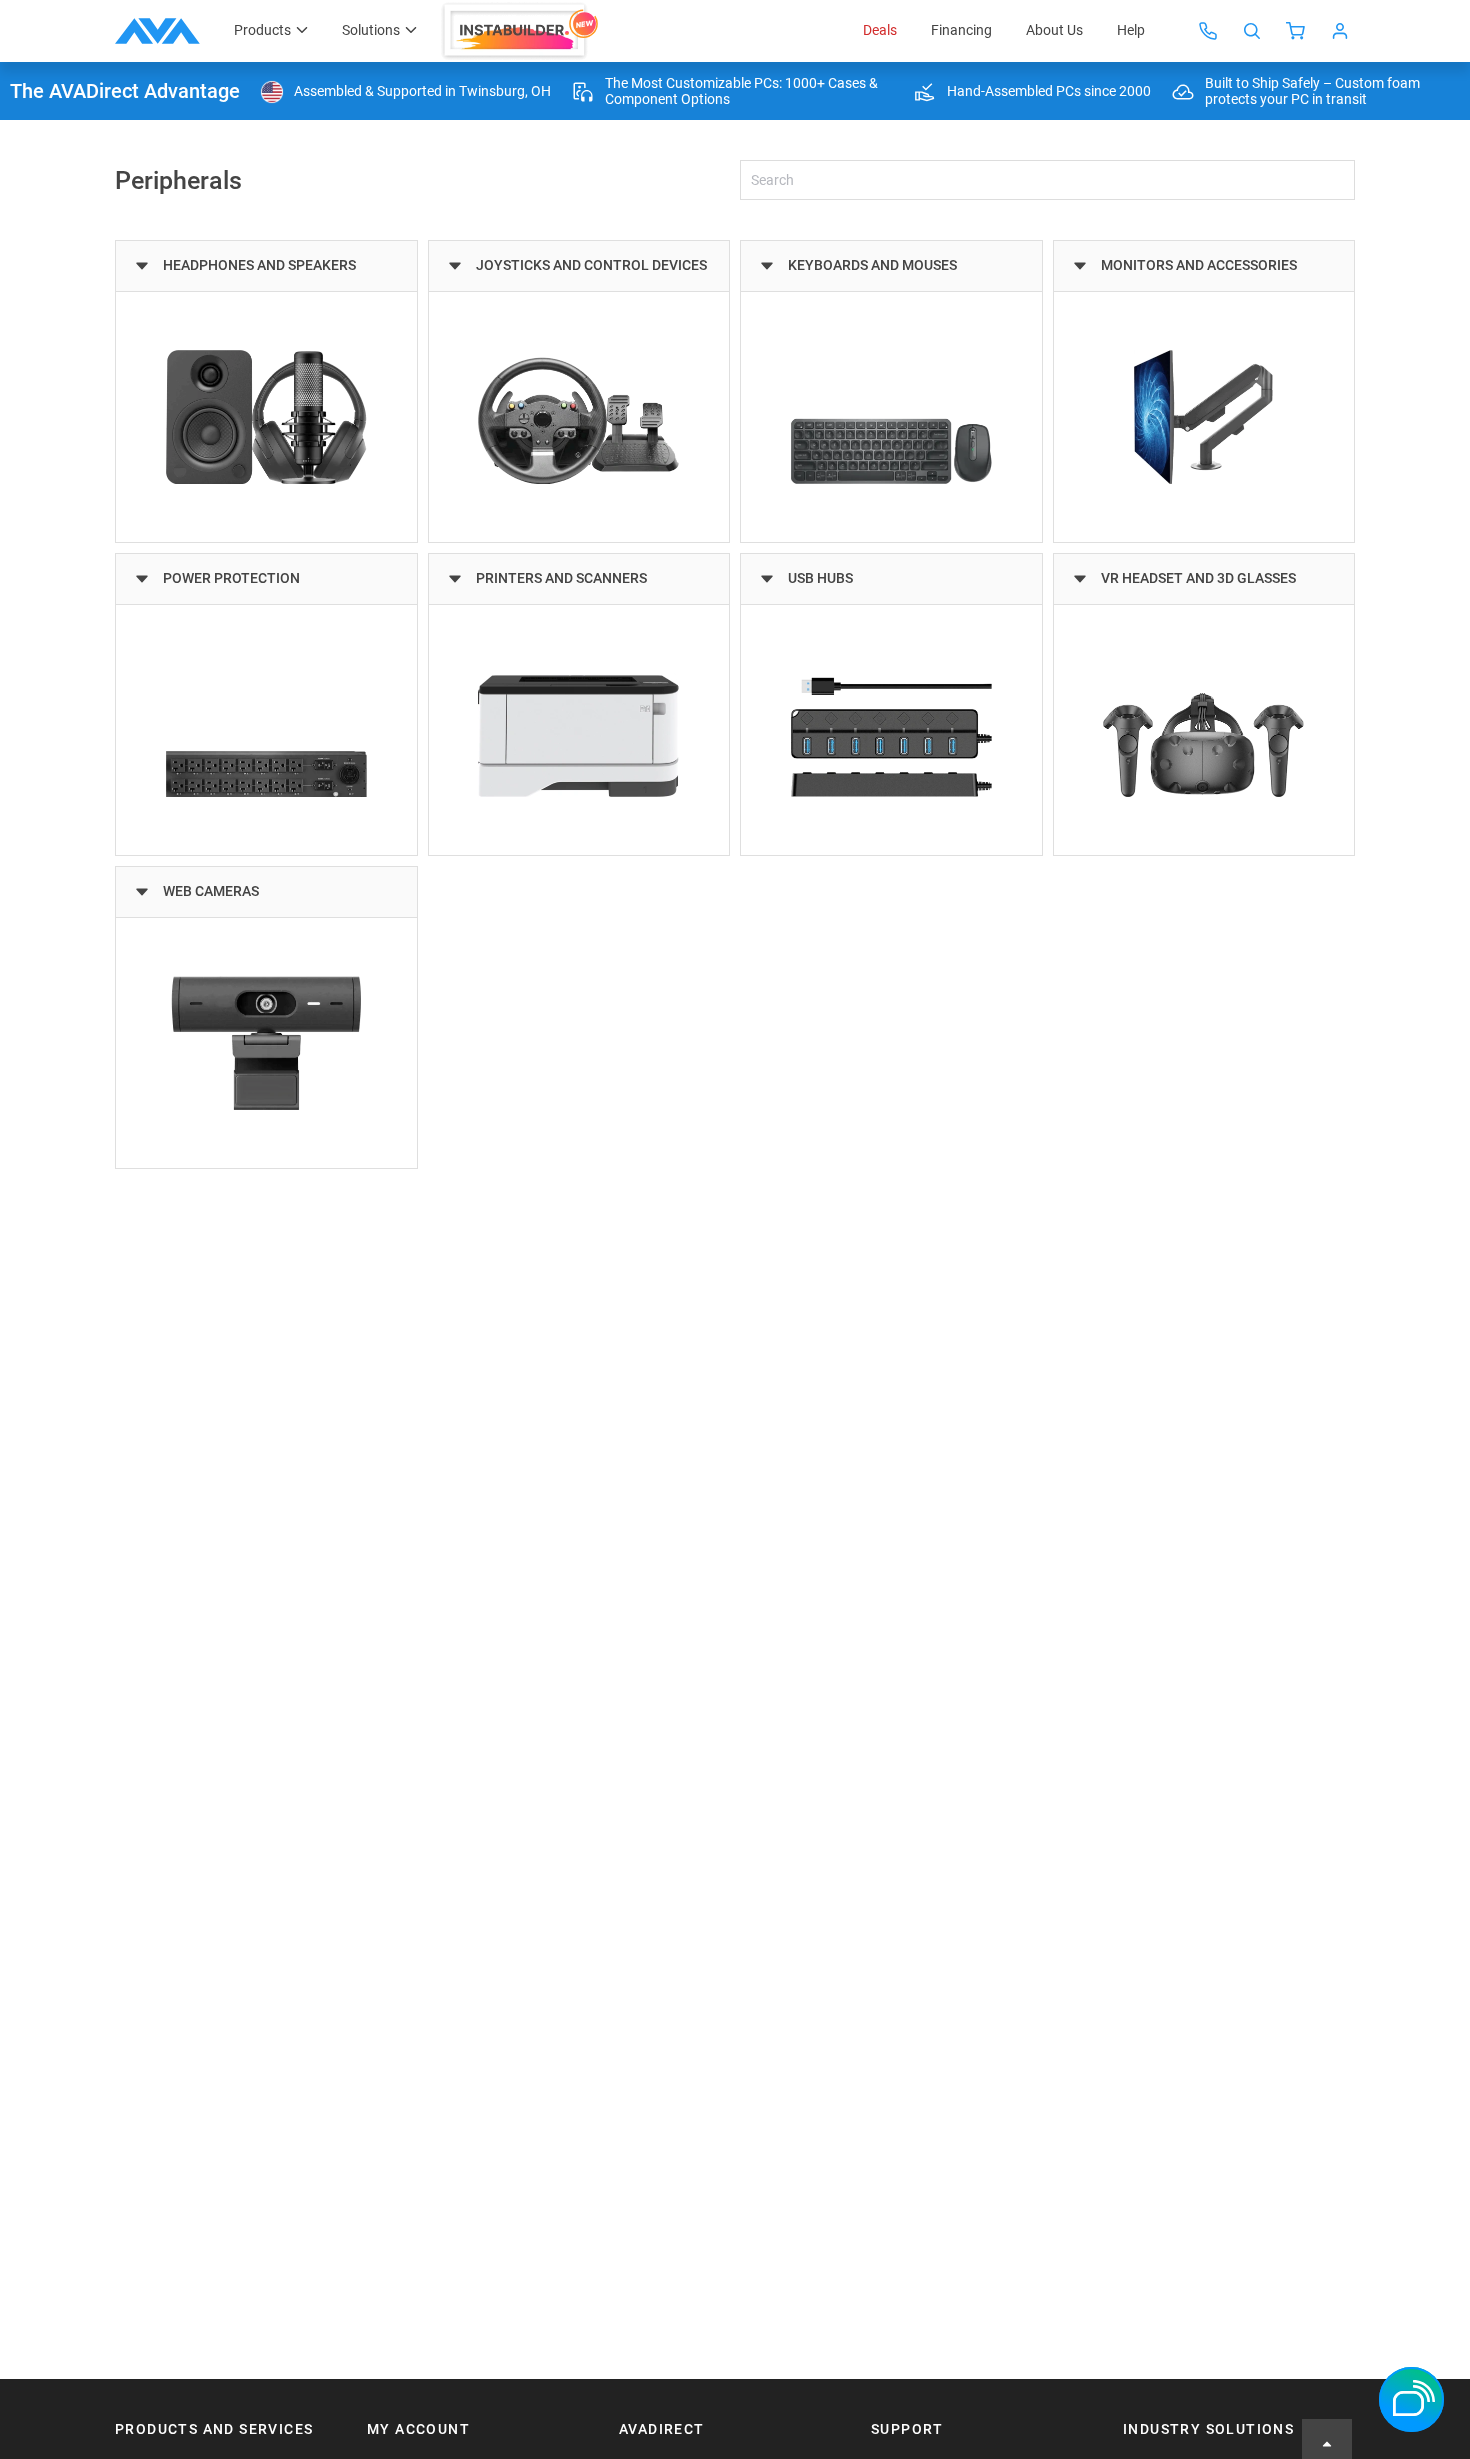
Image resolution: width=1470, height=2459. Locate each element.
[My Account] (1340, 31)
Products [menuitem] (262, 30)
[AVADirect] (157, 31)
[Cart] (1296, 31)
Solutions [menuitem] (371, 30)
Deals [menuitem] (880, 30)
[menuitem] (522, 31)
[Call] (1208, 31)
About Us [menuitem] (1054, 30)
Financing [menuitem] (961, 30)
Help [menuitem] (1131, 30)
